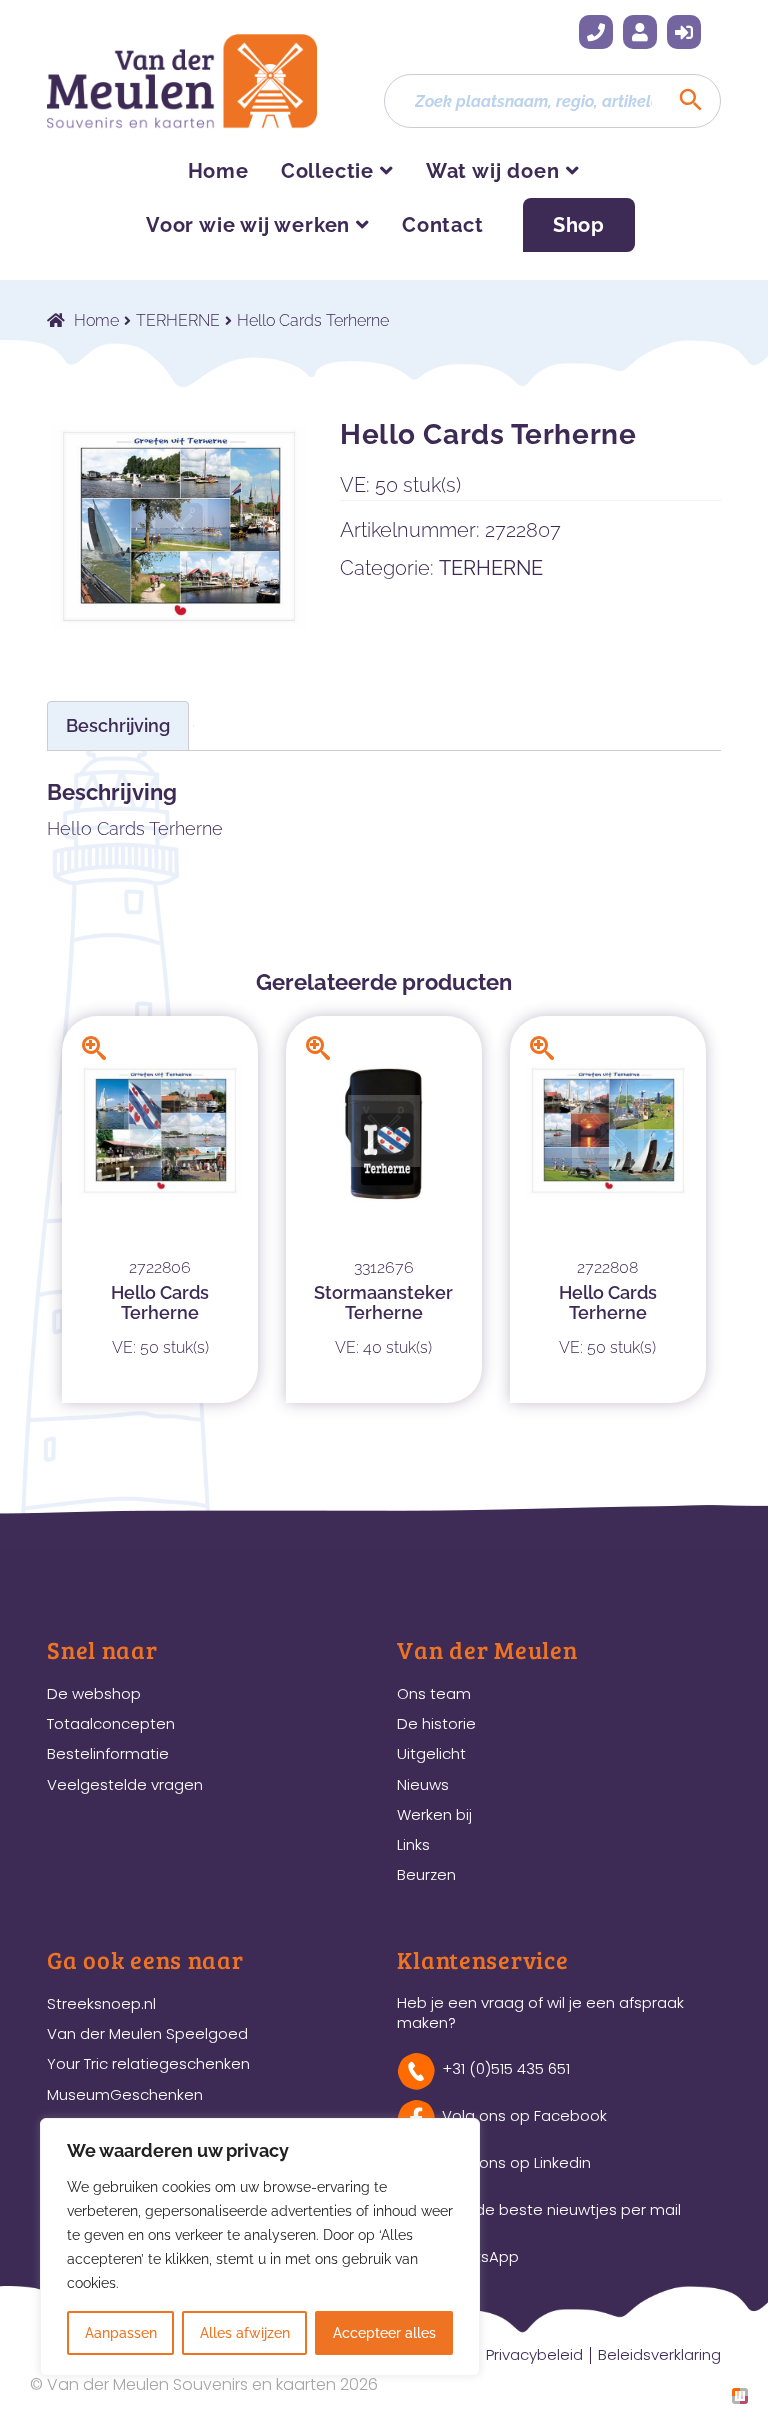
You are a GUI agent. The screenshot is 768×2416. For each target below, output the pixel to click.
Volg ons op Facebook (524, 2115)
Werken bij (434, 1814)
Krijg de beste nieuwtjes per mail (561, 2209)
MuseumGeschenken (125, 2094)
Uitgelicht (431, 1753)
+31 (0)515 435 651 (596, 32)
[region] (260, 2247)
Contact (443, 225)
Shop (579, 225)
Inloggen (684, 32)
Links (413, 1844)
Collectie (327, 171)
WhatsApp (480, 2256)
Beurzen (426, 1874)
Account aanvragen (640, 32)
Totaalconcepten (111, 1723)
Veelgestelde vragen (125, 1784)
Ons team (434, 1693)
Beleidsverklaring (659, 2354)
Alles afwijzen (245, 2333)
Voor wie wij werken (248, 225)
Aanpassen (121, 2333)
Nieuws (423, 1784)
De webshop (94, 1693)
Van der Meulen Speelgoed (147, 2033)
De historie (436, 1723)
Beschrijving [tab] (118, 725)
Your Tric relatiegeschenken (148, 2063)
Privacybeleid (534, 2354)
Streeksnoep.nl (101, 2003)
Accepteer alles (384, 2333)
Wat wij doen (493, 171)
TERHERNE (178, 320)
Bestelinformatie (108, 1753)
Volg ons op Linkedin (516, 2162)
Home (218, 171)
